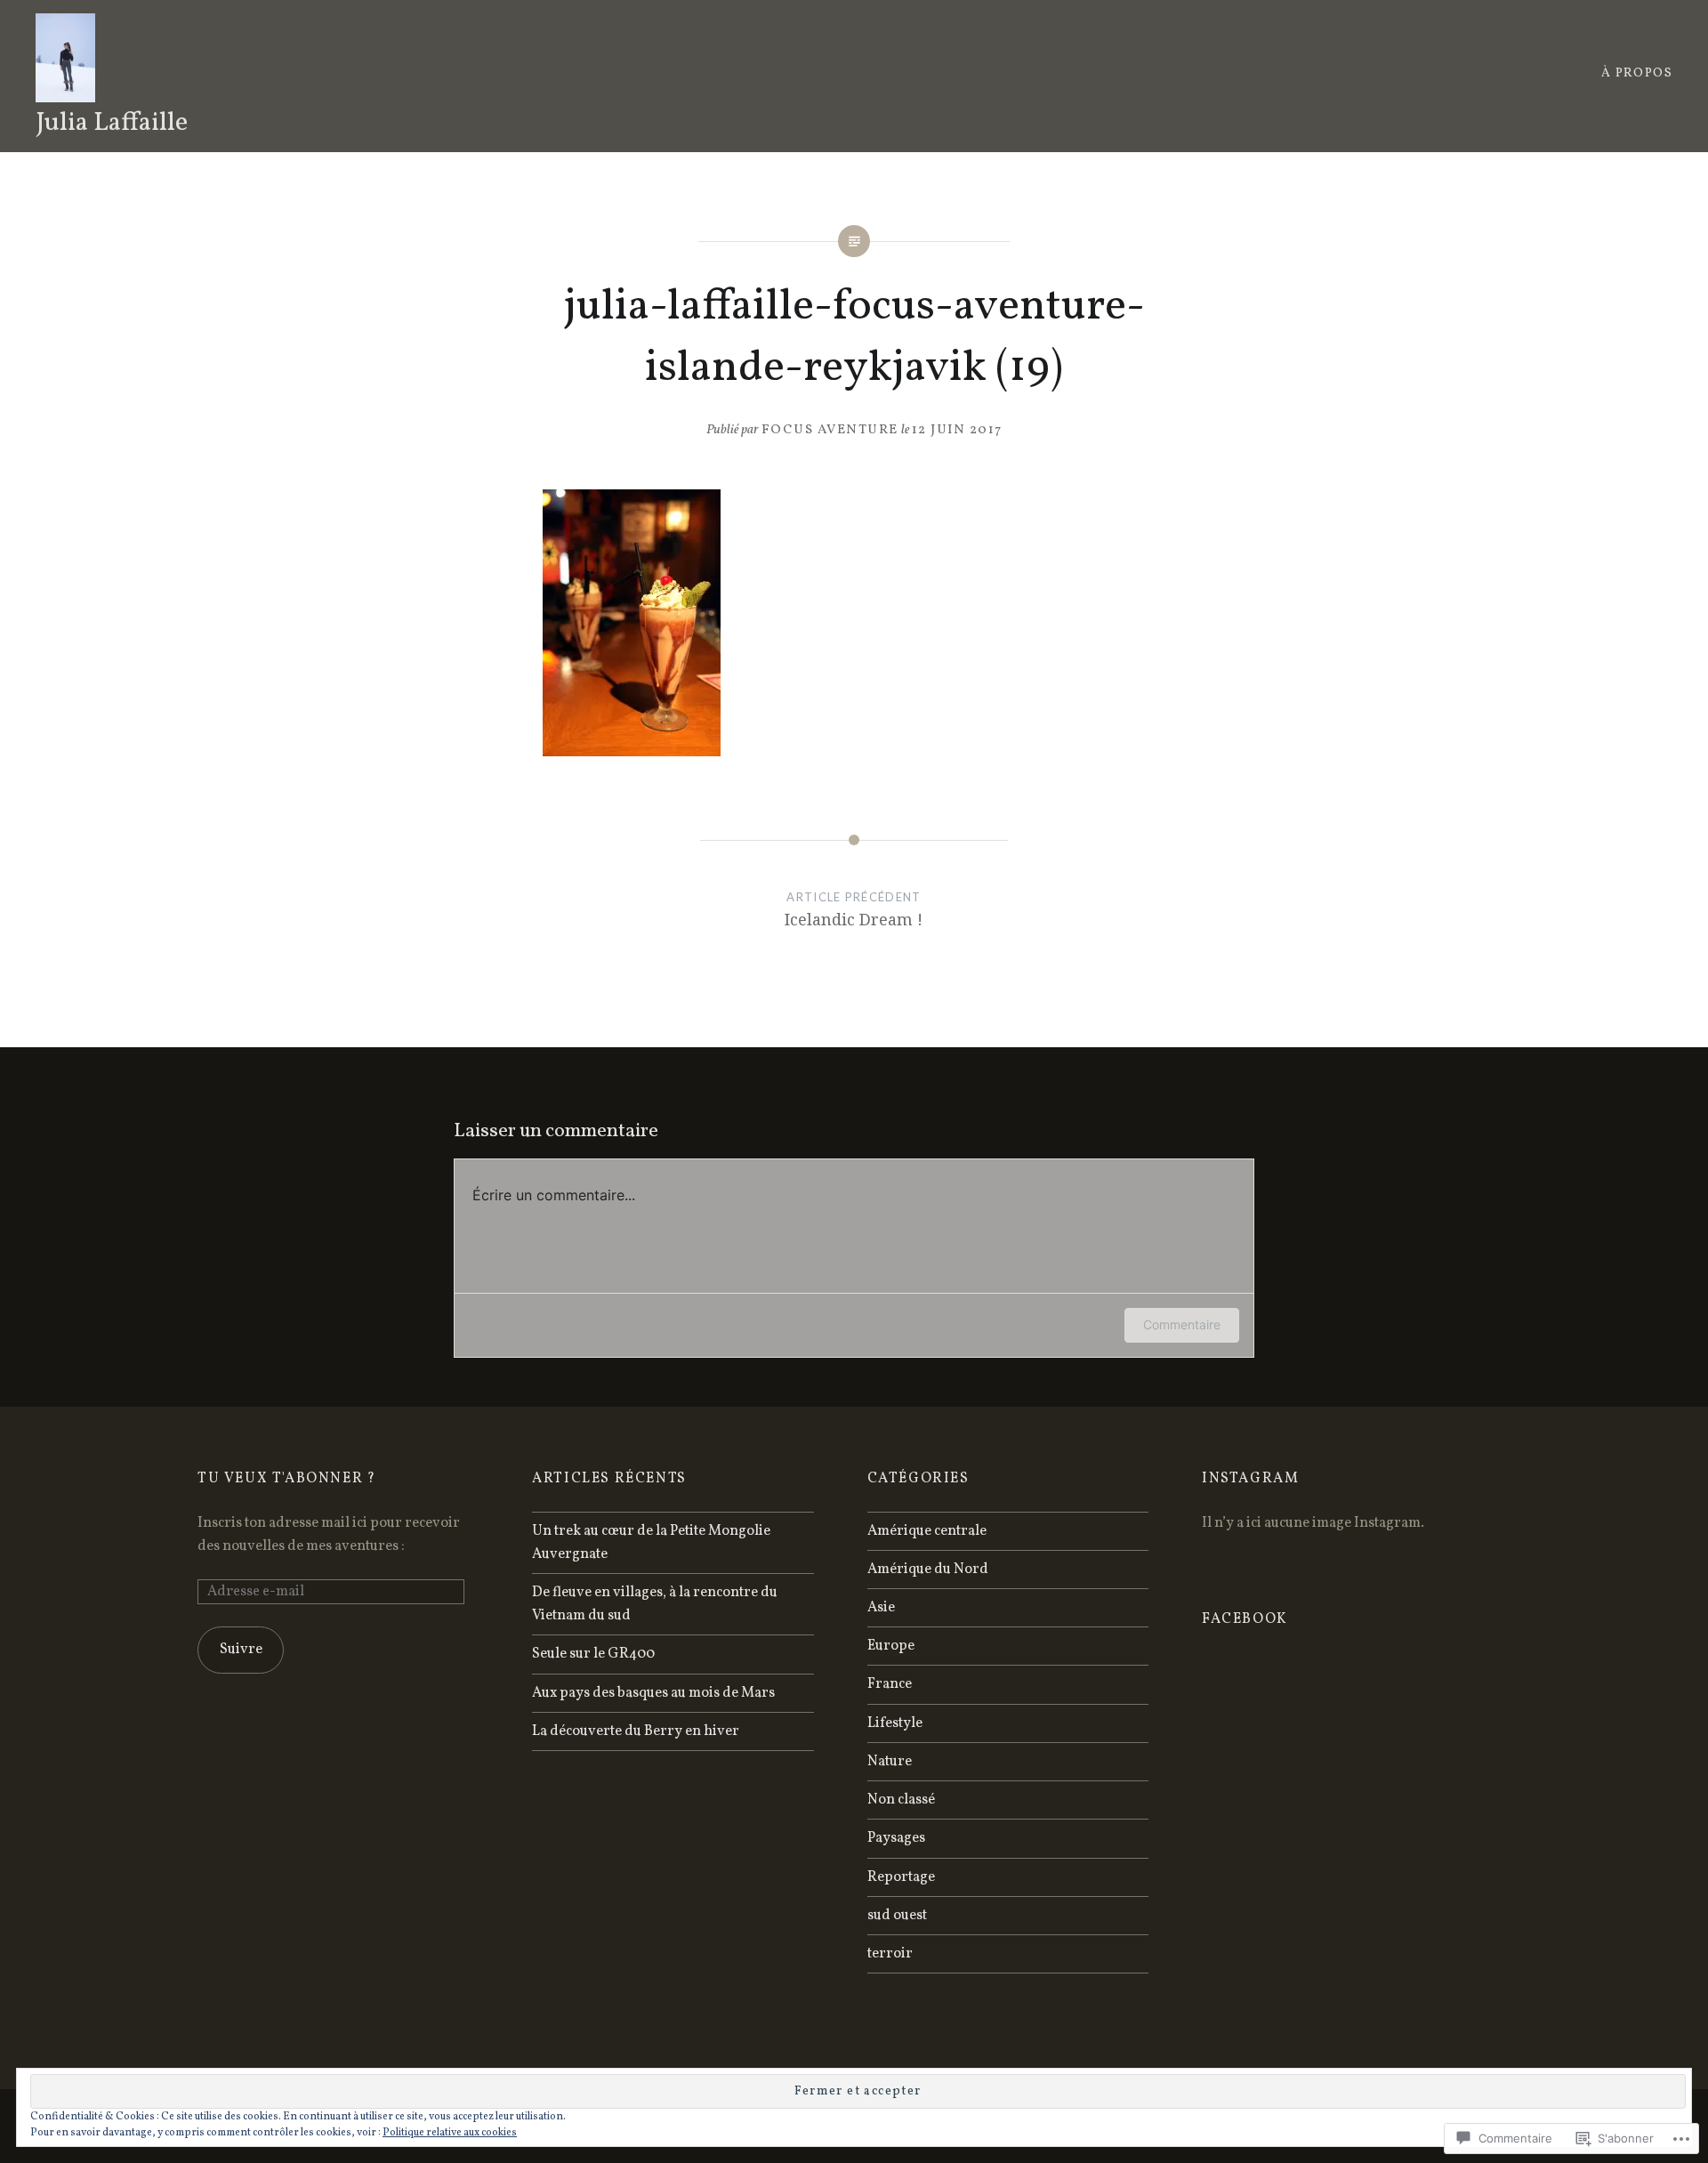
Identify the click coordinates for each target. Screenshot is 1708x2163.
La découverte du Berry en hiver (636, 1731)
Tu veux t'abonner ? (286, 1479)
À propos (1637, 73)
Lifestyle (895, 1723)
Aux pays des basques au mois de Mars (653, 1693)
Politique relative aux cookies (450, 2133)
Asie (881, 1608)
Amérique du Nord (928, 1570)
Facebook (1245, 1619)
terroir (890, 1954)
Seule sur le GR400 (593, 1654)
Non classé (901, 1800)
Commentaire (1182, 1324)
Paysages (896, 1838)
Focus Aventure (830, 430)
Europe (891, 1646)
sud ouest (897, 1916)
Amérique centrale (927, 1531)
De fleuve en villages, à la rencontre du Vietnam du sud (655, 1604)
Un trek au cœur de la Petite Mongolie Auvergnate (651, 1543)
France (890, 1684)
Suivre (241, 1650)
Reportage (901, 1877)
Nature (890, 1762)
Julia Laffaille (112, 123)
